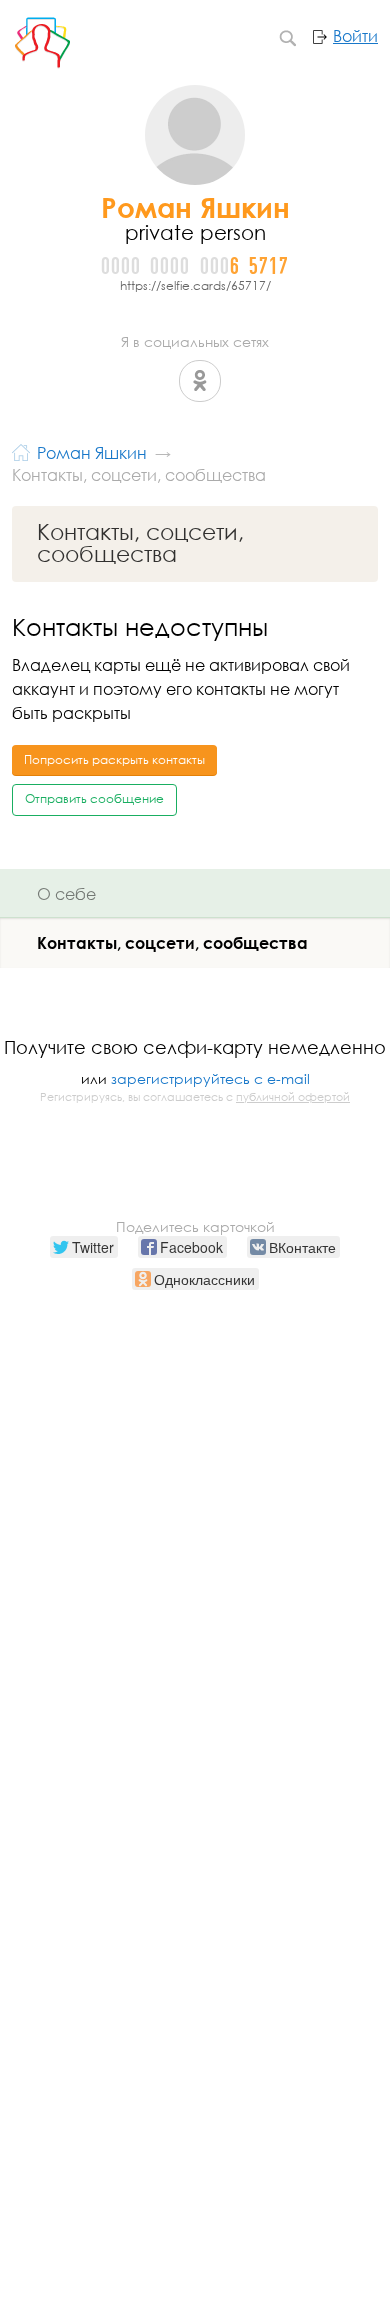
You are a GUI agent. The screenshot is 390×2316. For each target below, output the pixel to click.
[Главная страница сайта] (21, 450)
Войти (355, 36)
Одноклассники (200, 381)
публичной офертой (293, 1097)
